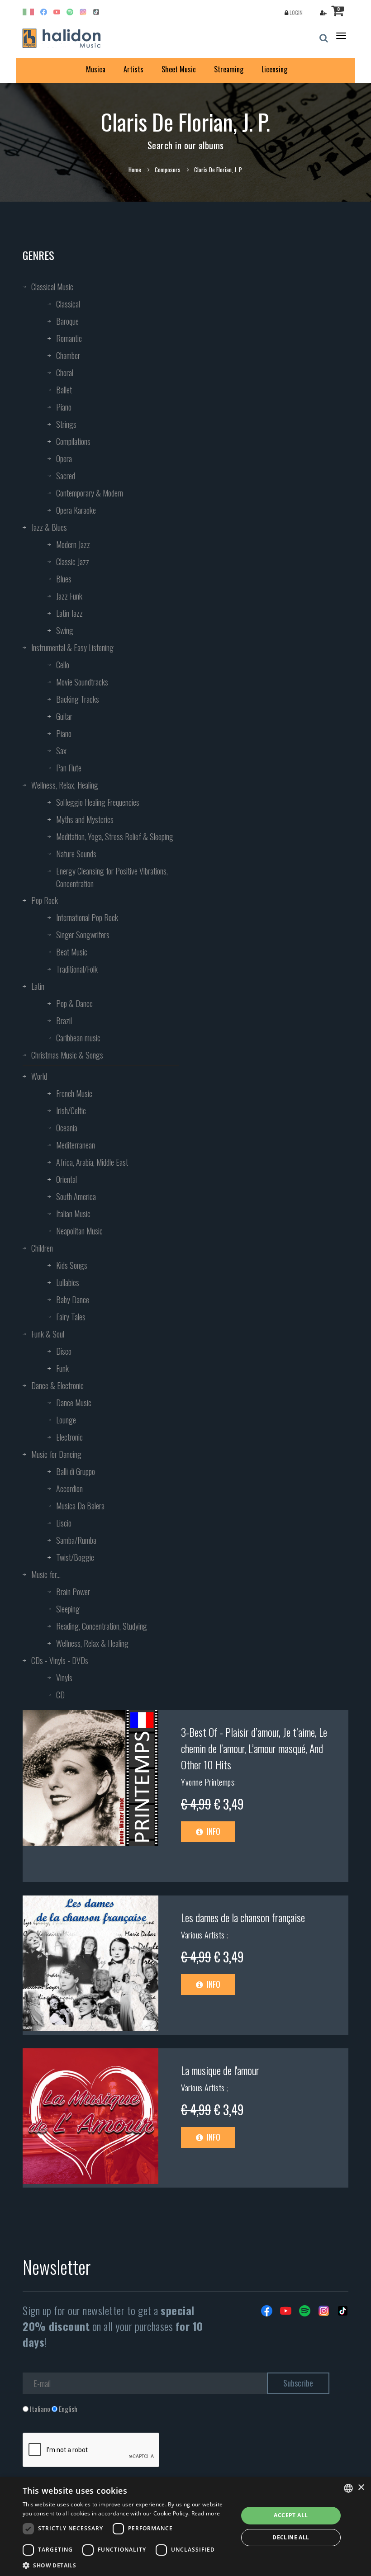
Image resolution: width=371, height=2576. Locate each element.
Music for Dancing (56, 1454)
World (39, 1076)
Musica (96, 69)
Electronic (69, 1437)
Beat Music (72, 952)
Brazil (64, 1021)
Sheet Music (179, 69)
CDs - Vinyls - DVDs (60, 1660)
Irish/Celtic (71, 1111)
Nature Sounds (76, 854)
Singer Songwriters (83, 935)
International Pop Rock (87, 917)
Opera (64, 458)
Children (42, 1248)
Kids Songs (72, 1265)
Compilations (73, 441)
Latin (38, 986)
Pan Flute (69, 768)
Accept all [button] (291, 2515)
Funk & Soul (48, 1334)
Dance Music (74, 1403)
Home (135, 170)
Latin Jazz (69, 613)
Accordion (69, 1489)
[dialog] (185, 2526)
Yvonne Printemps (208, 1782)
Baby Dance (73, 1300)
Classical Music (52, 287)
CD (60, 1695)
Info (213, 1831)
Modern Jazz (73, 544)
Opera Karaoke (76, 510)
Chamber (68, 355)
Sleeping (68, 1609)
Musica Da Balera (80, 1506)
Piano (64, 407)
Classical (68, 304)
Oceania (67, 1128)
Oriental (67, 1179)
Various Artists (204, 1935)
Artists (133, 69)
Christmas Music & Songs (67, 1055)
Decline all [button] (291, 2537)
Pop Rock (45, 900)
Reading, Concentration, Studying (102, 1626)
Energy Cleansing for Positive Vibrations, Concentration (112, 877)
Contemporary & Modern (90, 493)
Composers (168, 170)
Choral (65, 373)
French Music (74, 1093)
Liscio (64, 1523)
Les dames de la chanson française (243, 1917)
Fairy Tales (71, 1317)
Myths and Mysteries (85, 819)
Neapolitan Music (79, 1231)
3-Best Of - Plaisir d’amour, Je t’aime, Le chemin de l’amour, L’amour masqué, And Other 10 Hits (254, 1748)
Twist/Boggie (75, 1557)
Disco (64, 1351)
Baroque (67, 321)
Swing (65, 630)
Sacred (66, 476)
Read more (206, 2513)
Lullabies (68, 1282)
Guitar (64, 716)
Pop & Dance (74, 1003)
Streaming (229, 69)
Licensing (274, 69)
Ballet (64, 390)
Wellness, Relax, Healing (65, 785)
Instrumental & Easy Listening (72, 648)
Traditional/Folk (77, 969)
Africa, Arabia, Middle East (92, 1162)
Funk (62, 1368)
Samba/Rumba (76, 1540)
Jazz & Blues (49, 527)
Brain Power (73, 1592)
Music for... (46, 1574)
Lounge (66, 1420)
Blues (64, 579)
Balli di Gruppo (76, 1471)
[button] (127, 2565)
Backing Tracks (78, 699)
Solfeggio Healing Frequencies (98, 802)
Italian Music (73, 1214)
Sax (61, 751)
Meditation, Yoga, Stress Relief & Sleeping (115, 837)
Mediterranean (76, 1145)
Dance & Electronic (57, 1385)
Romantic (69, 338)
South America (76, 1196)
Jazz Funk (69, 596)
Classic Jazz (73, 562)
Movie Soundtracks (82, 682)
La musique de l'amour (220, 2070)
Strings (66, 424)
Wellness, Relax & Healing (92, 1643)
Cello (63, 665)
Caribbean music (78, 1038)
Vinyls (64, 1678)
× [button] (361, 2488)
